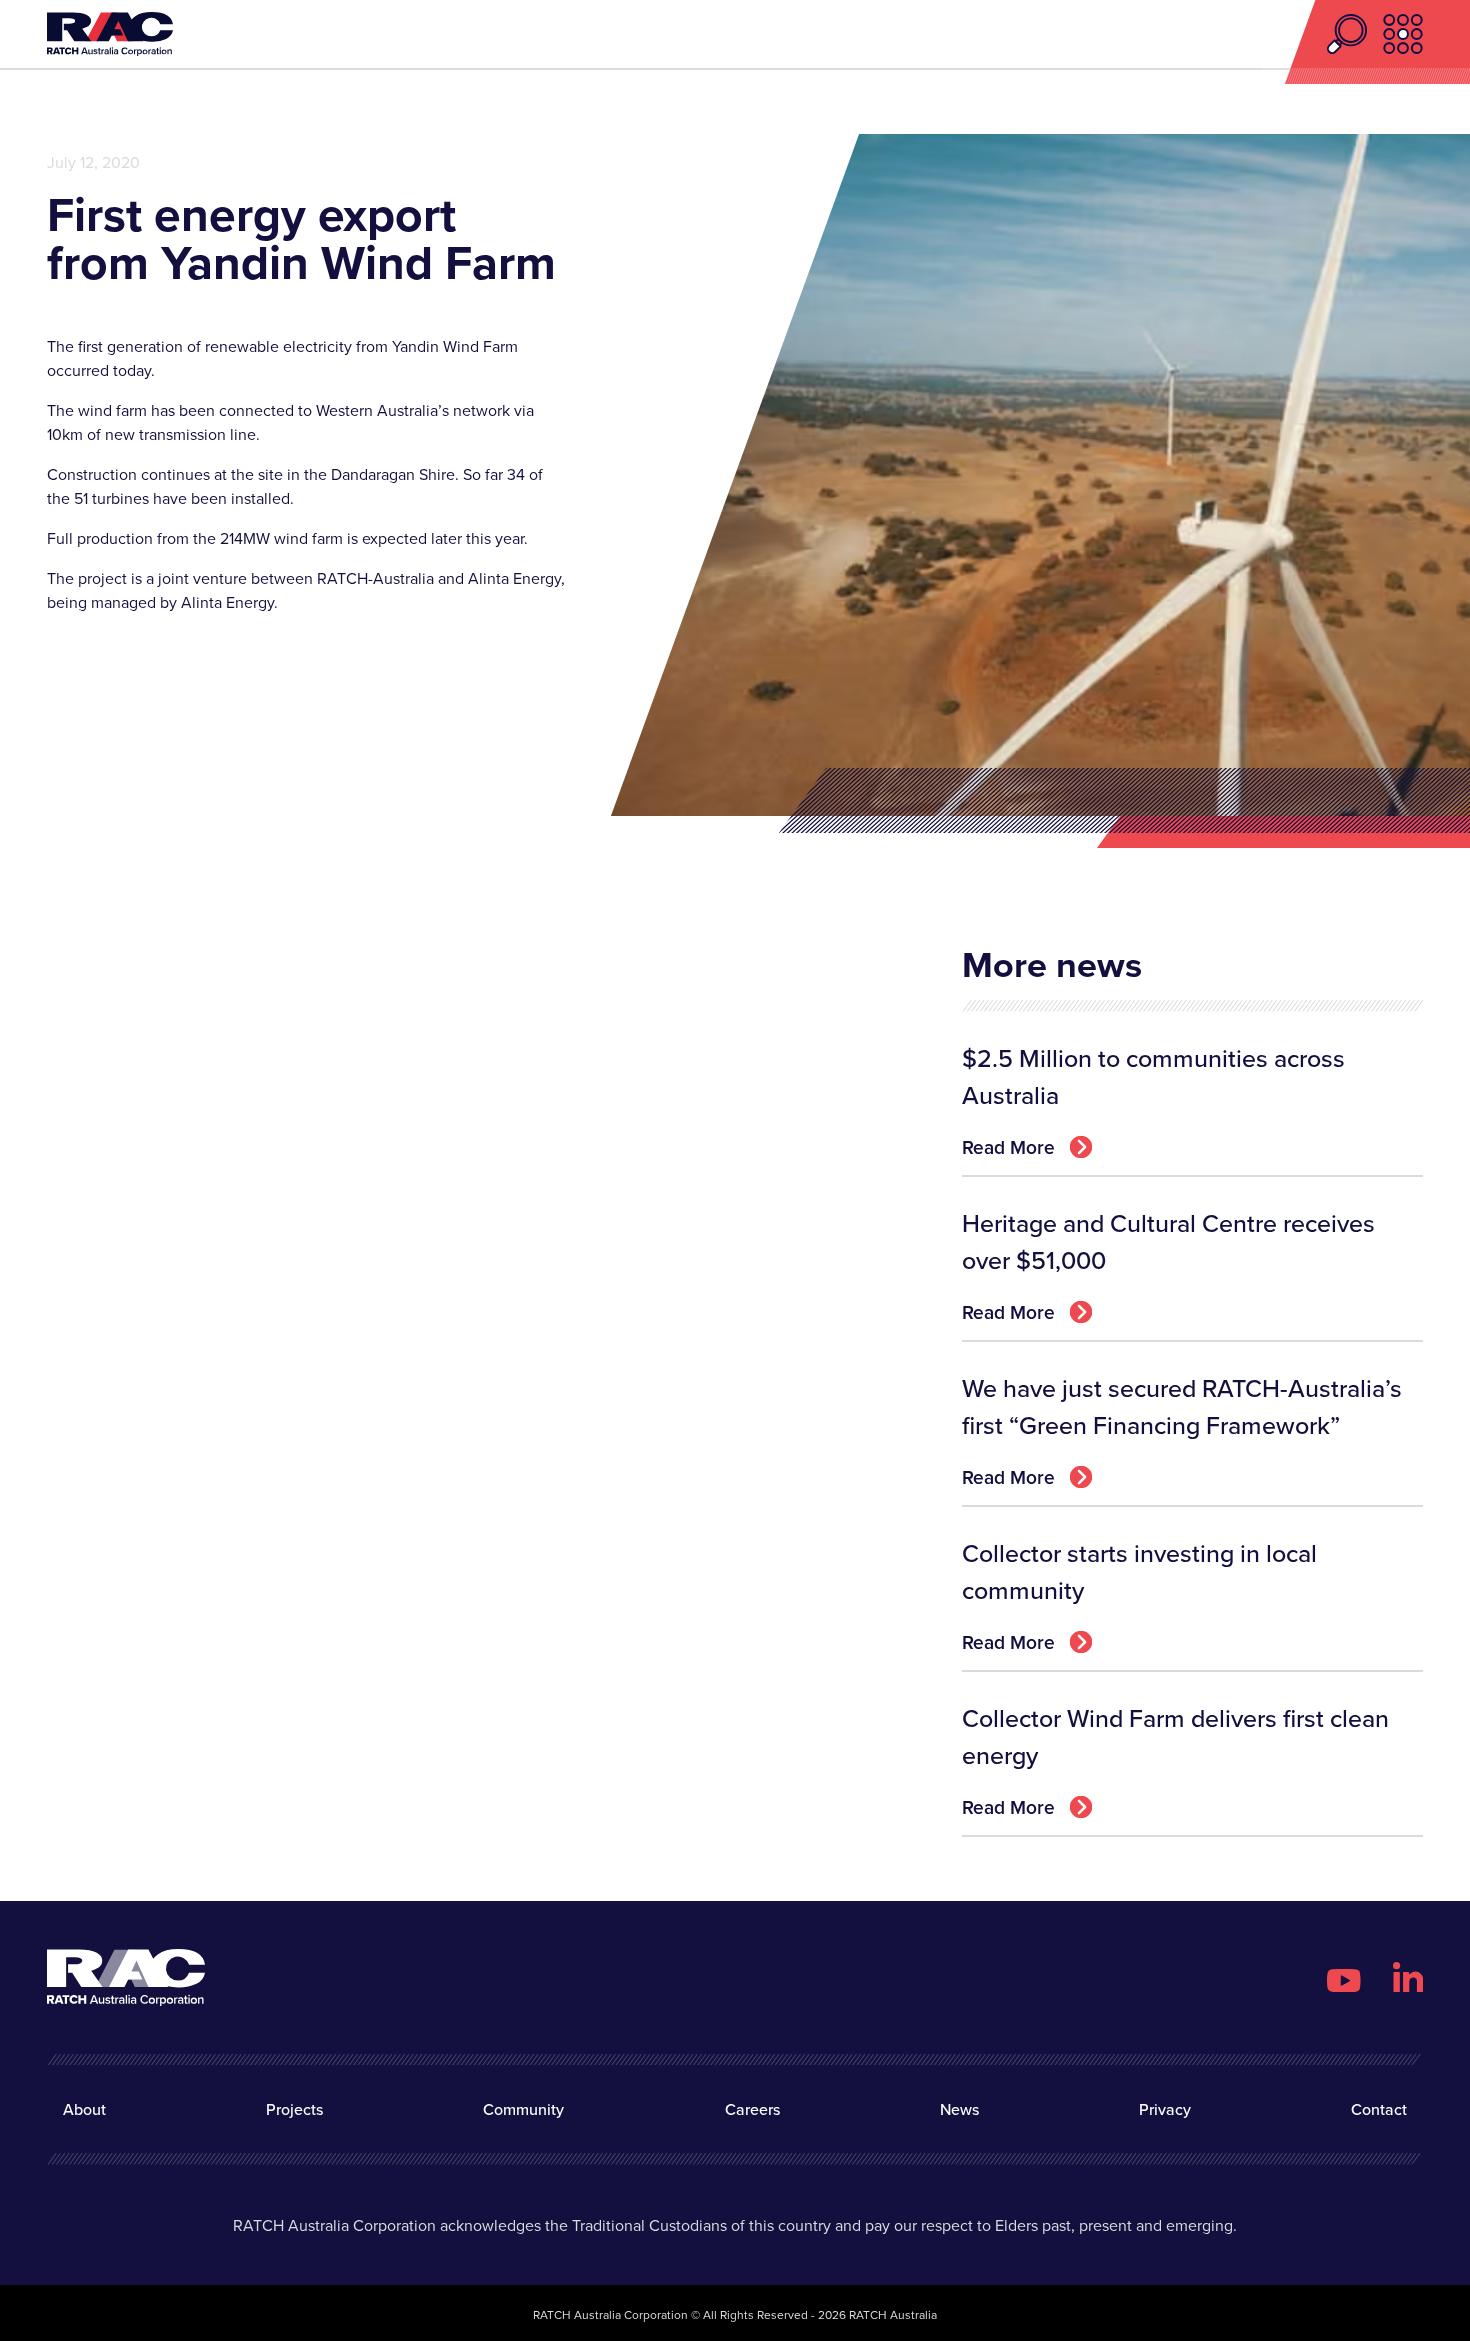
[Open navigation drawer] (1403, 34)
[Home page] (110, 34)
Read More (1008, 1147)
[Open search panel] (1355, 34)
